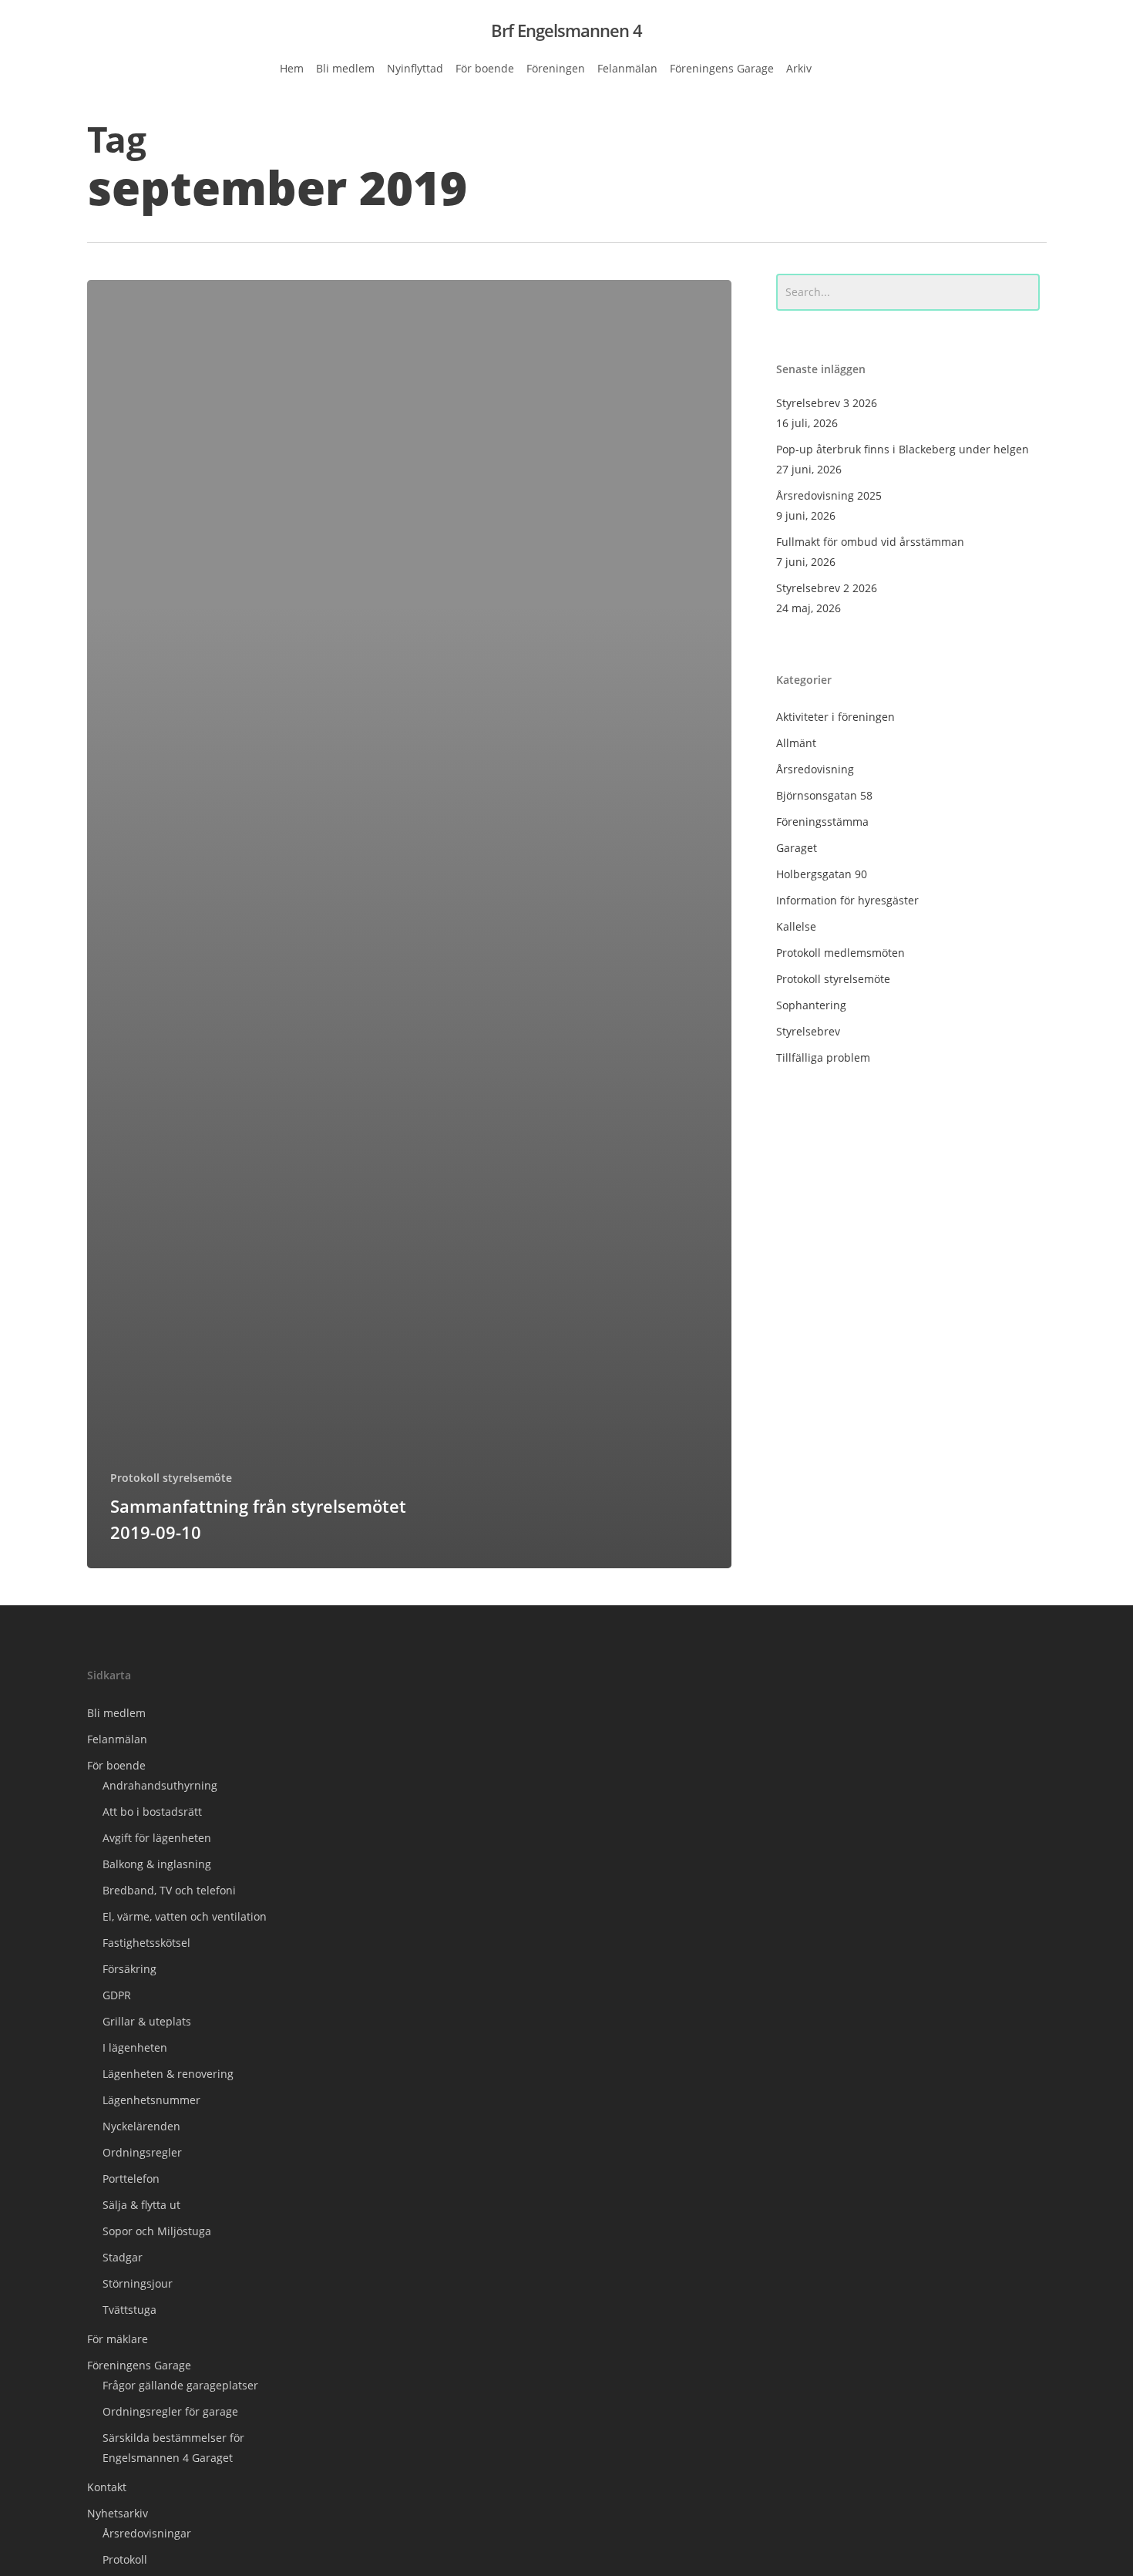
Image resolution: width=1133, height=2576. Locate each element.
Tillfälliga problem (823, 1057)
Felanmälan (117, 1739)
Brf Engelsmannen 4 (566, 30)
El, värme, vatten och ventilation (185, 1916)
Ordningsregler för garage (170, 2411)
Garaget (797, 848)
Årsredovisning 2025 (829, 495)
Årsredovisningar (147, 2533)
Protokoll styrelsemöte (171, 1478)
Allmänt (796, 743)
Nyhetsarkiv (118, 2513)
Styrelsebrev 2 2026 (827, 588)
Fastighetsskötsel (146, 1943)
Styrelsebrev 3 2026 (827, 403)
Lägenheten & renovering (168, 2074)
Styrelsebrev (808, 1031)
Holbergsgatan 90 (822, 874)
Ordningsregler (142, 2152)
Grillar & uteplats (147, 2021)
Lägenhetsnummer (151, 2100)
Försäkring (129, 1969)
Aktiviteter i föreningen (835, 717)
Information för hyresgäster (847, 900)
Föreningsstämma (822, 822)
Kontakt (107, 2487)
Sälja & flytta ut (141, 2205)
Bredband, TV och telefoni (169, 1890)
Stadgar (123, 2257)
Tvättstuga (129, 2310)
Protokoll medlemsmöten (841, 953)
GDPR (117, 1995)
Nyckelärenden (141, 2126)
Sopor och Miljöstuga (157, 2231)
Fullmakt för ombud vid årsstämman (870, 542)
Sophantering (811, 1005)
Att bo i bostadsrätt (152, 1812)
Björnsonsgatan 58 (824, 795)
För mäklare (118, 2339)
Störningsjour (138, 2283)
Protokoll (125, 2559)
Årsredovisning (815, 769)
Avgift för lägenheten (157, 1838)
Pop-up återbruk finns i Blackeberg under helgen (903, 449)
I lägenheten (135, 2047)
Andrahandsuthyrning (160, 1785)
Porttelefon (131, 2179)
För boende (116, 1765)
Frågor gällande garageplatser (180, 2385)
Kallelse (796, 926)
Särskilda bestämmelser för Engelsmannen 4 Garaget (173, 2448)
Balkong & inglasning (157, 1864)
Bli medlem (116, 1713)
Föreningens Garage (139, 2365)
